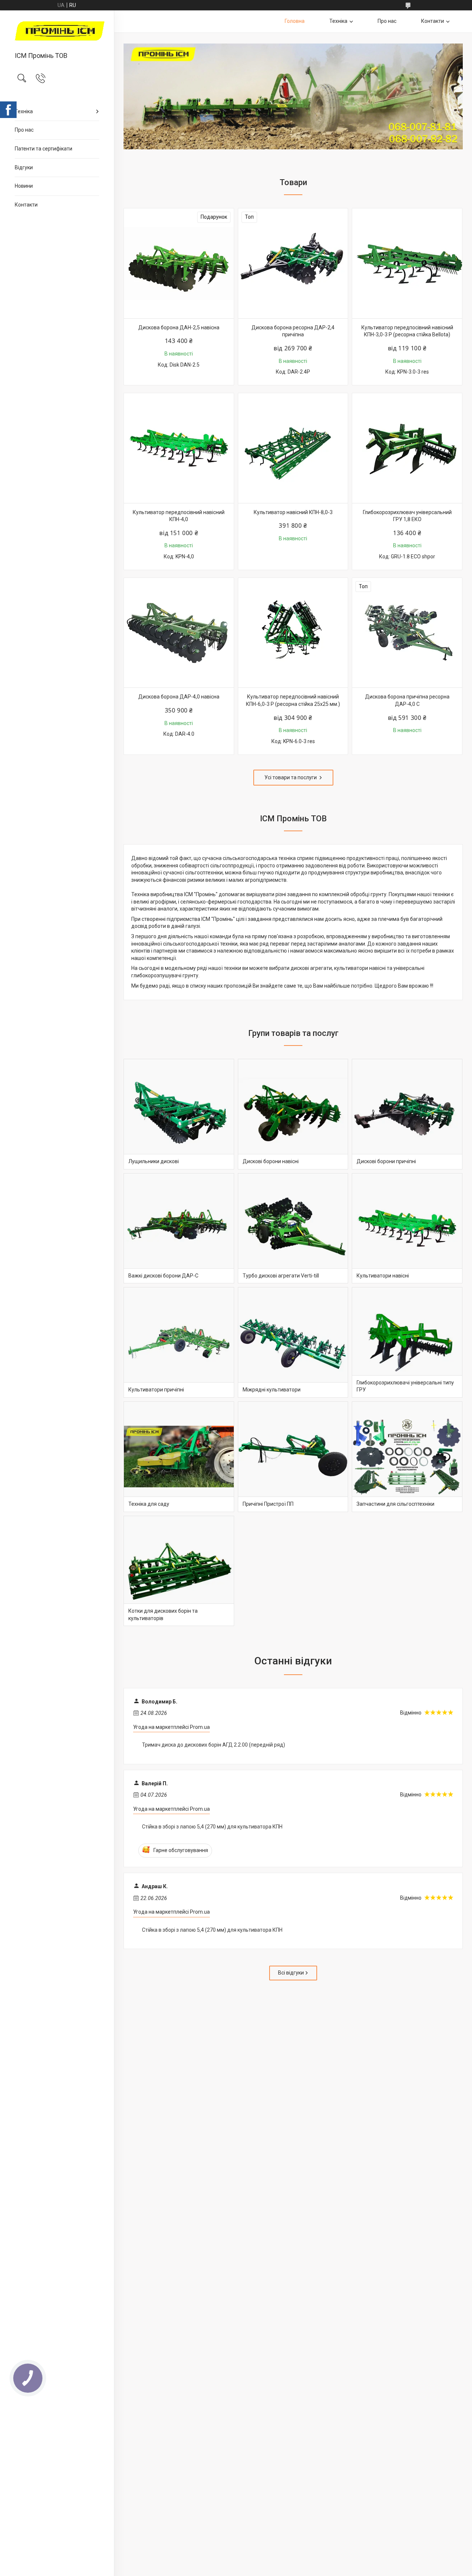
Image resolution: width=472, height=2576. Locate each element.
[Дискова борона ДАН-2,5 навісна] (179, 263)
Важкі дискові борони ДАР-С (163, 1276)
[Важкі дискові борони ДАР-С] (179, 1228)
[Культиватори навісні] (407, 1228)
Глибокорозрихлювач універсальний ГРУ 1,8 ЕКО (407, 516)
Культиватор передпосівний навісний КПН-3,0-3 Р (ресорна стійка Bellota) (407, 331)
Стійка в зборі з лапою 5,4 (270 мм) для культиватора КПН (212, 1827)
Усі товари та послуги (291, 777)
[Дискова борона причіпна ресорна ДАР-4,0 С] (407, 633)
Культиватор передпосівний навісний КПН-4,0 (179, 516)
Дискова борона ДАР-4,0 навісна (179, 697)
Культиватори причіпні (156, 1390)
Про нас (24, 130)
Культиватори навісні (383, 1276)
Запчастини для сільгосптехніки (395, 1504)
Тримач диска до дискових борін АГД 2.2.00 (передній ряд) (214, 1745)
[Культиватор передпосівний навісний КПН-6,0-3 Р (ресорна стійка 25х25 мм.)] (293, 633)
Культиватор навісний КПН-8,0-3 (293, 512)
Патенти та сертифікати (44, 149)
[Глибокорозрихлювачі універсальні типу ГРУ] (407, 1342)
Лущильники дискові (154, 1161)
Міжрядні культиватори (272, 1390)
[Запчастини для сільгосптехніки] (407, 1457)
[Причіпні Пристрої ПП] (293, 1457)
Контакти (26, 205)
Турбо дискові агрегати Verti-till (281, 1276)
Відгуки (24, 167)
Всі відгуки (291, 1973)
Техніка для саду (149, 1504)
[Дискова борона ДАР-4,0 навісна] (179, 633)
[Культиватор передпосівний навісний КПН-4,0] (179, 448)
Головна (295, 21)
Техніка (24, 111)
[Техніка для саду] (179, 1457)
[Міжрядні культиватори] (293, 1342)
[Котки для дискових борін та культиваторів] (179, 1571)
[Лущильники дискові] (179, 1114)
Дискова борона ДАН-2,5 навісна (179, 327)
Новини (24, 186)
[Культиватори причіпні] (179, 1342)
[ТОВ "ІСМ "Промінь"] (57, 32)
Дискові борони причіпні (386, 1161)
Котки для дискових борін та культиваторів (163, 1615)
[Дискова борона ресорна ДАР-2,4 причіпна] (293, 263)
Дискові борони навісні (271, 1161)
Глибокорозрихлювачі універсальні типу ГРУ (405, 1386)
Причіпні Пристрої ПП (268, 1504)
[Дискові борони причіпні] (407, 1114)
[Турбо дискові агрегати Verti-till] (293, 1228)
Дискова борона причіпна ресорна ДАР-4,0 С (407, 700)
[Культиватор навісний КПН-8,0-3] (293, 448)
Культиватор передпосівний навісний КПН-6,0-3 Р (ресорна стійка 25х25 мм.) (293, 700)
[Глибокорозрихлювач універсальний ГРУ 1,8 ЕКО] (407, 448)
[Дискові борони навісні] (293, 1114)
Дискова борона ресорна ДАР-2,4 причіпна (293, 331)
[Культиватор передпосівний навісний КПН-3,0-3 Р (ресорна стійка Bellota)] (407, 263)
